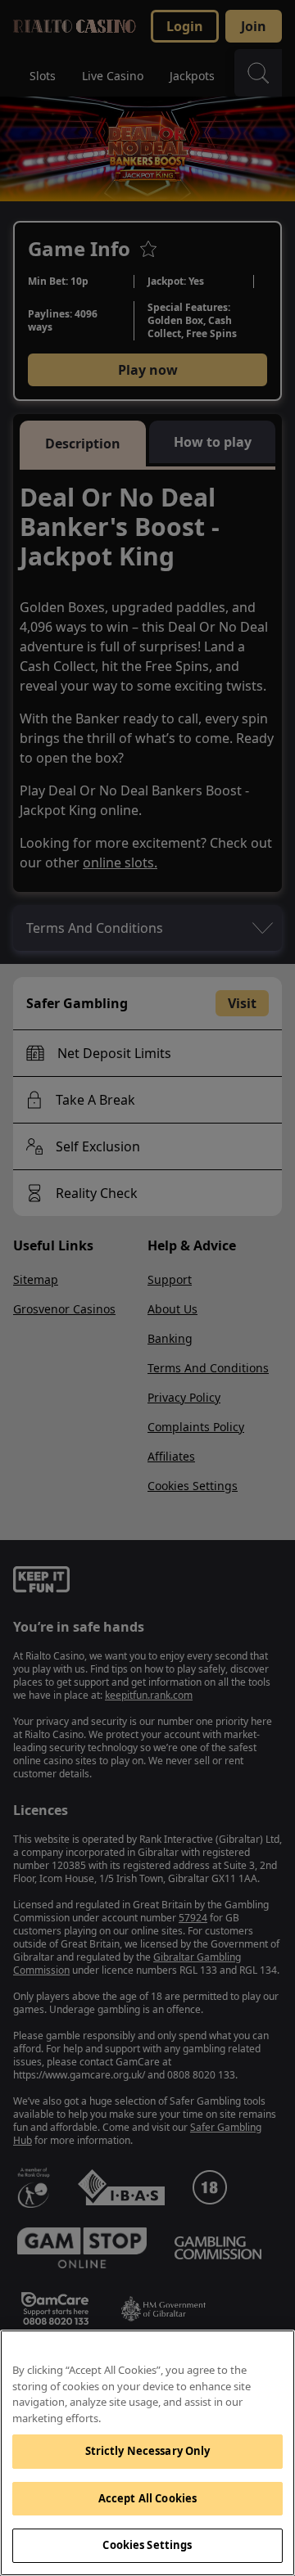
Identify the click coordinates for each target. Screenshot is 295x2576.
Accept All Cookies (147, 2498)
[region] (147, 2453)
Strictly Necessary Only (148, 2451)
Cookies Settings (147, 2545)
